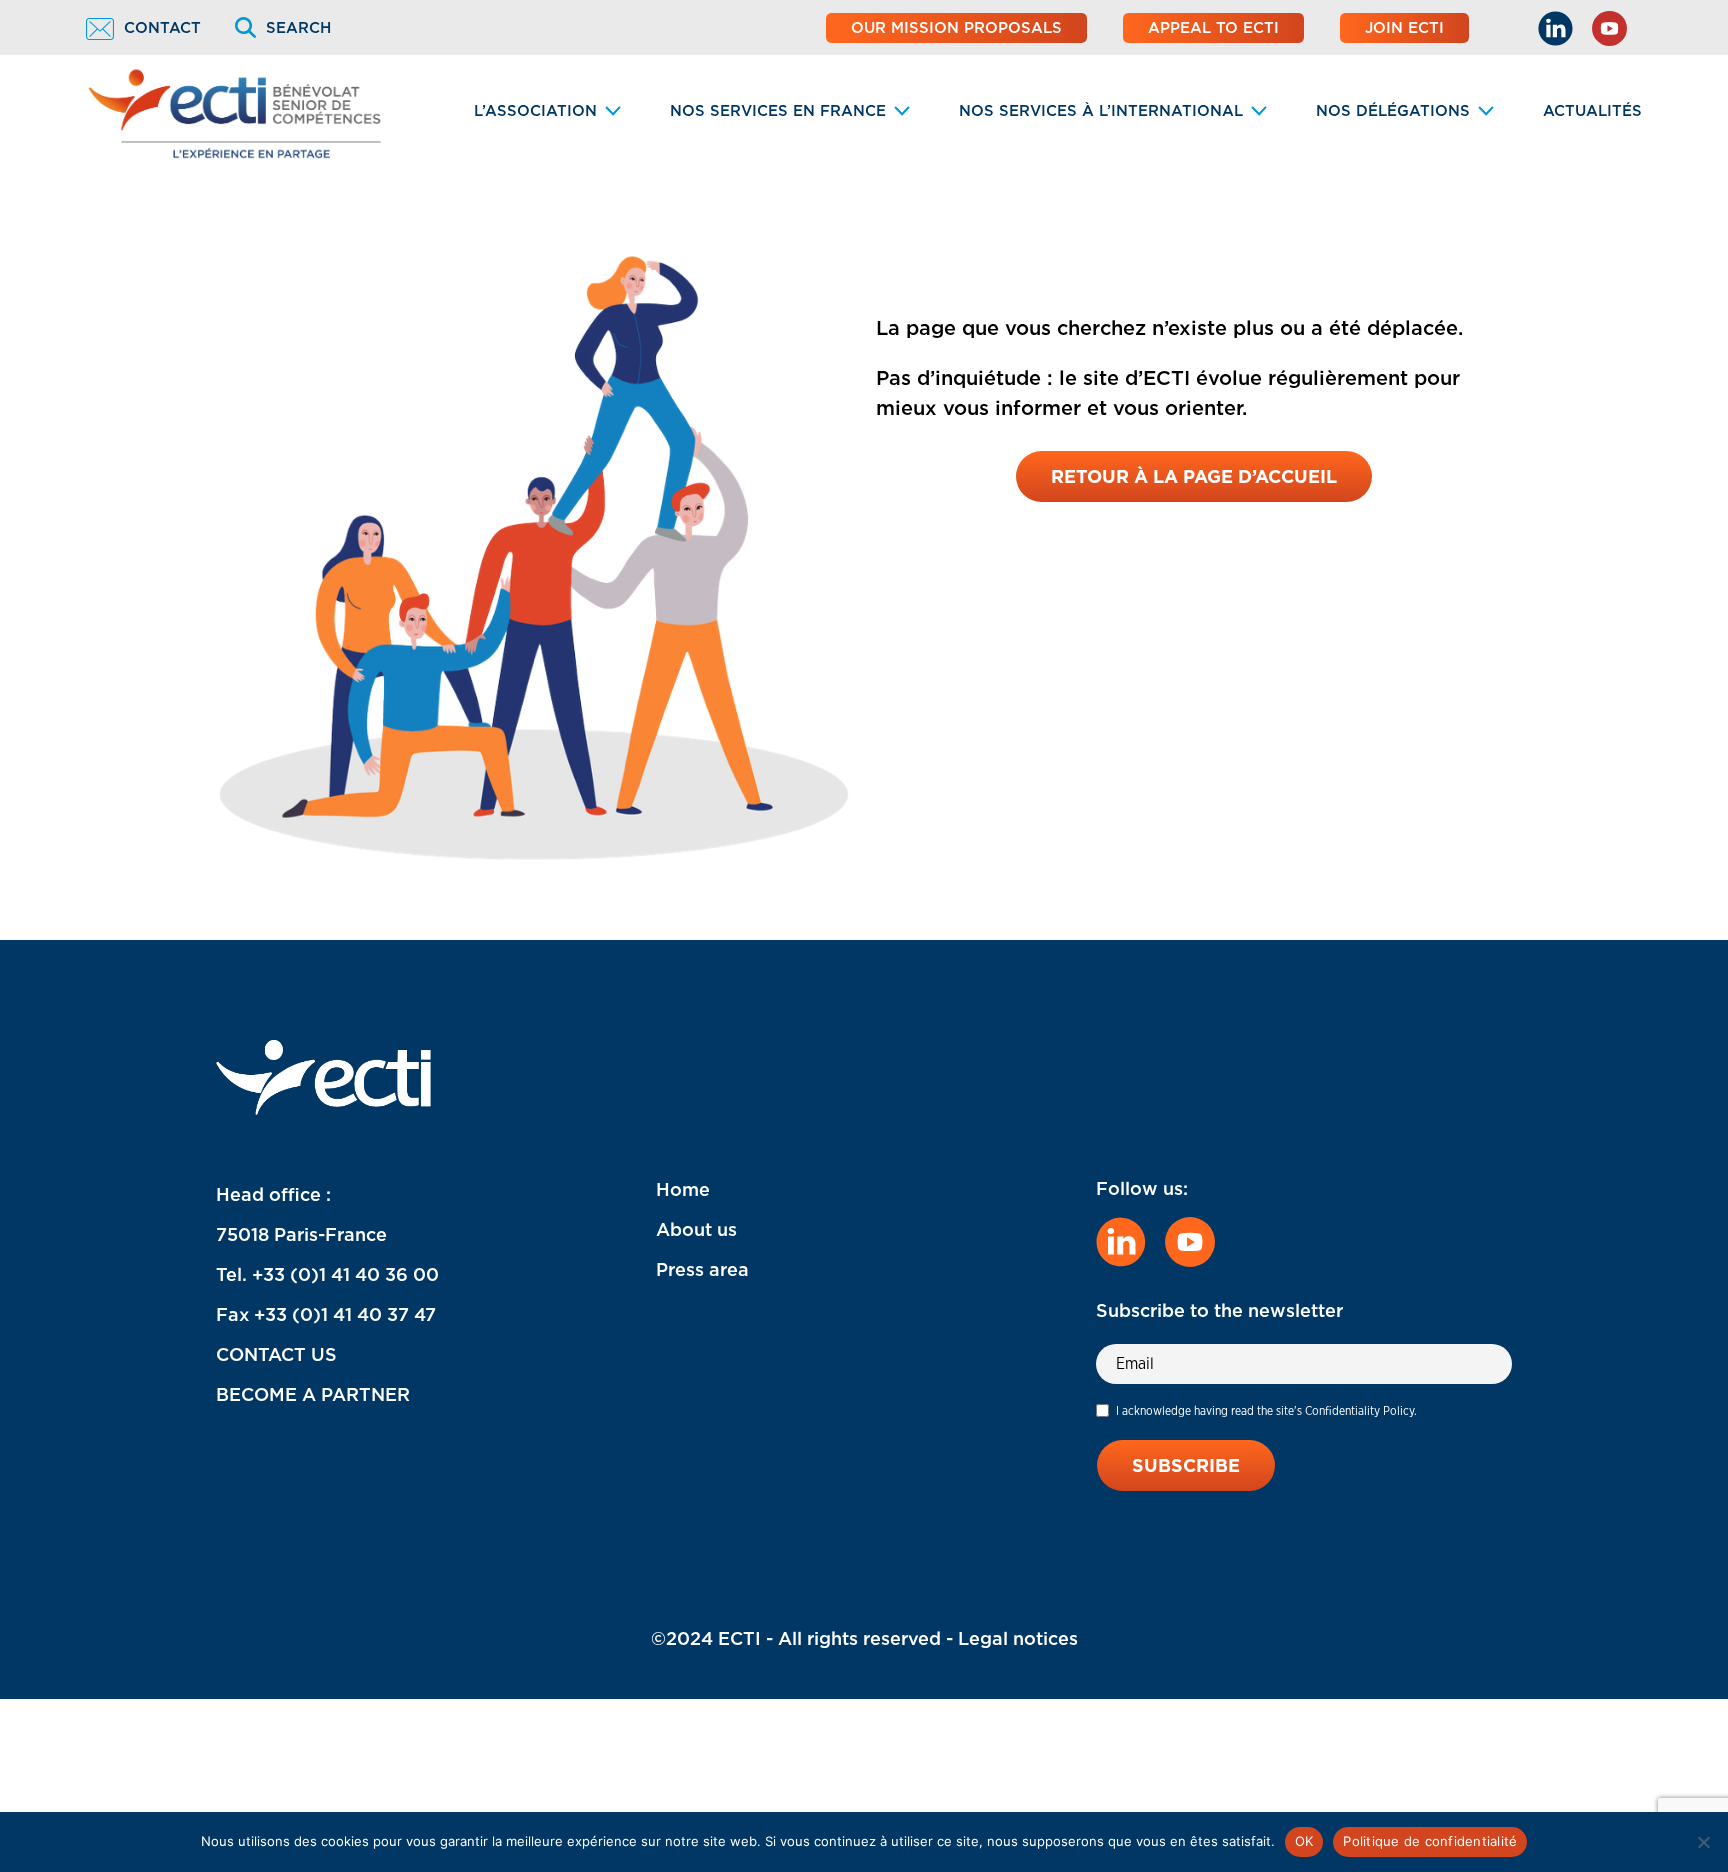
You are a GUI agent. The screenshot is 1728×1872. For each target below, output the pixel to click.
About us (696, 1229)
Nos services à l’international (1101, 111)
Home (683, 1189)
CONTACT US (276, 1354)
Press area (702, 1269)
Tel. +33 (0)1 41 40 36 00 (327, 1274)
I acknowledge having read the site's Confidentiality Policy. (1266, 1410)
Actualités (1592, 111)
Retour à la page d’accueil (1194, 476)
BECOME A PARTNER (313, 1394)
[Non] (1703, 1842)
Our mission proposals (956, 28)
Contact (162, 28)
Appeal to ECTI (1213, 28)
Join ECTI (1404, 28)
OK (1304, 1841)
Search (298, 28)
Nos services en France (778, 111)
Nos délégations (1393, 111)
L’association (535, 111)
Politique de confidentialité (1430, 1841)
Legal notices (1018, 1638)
